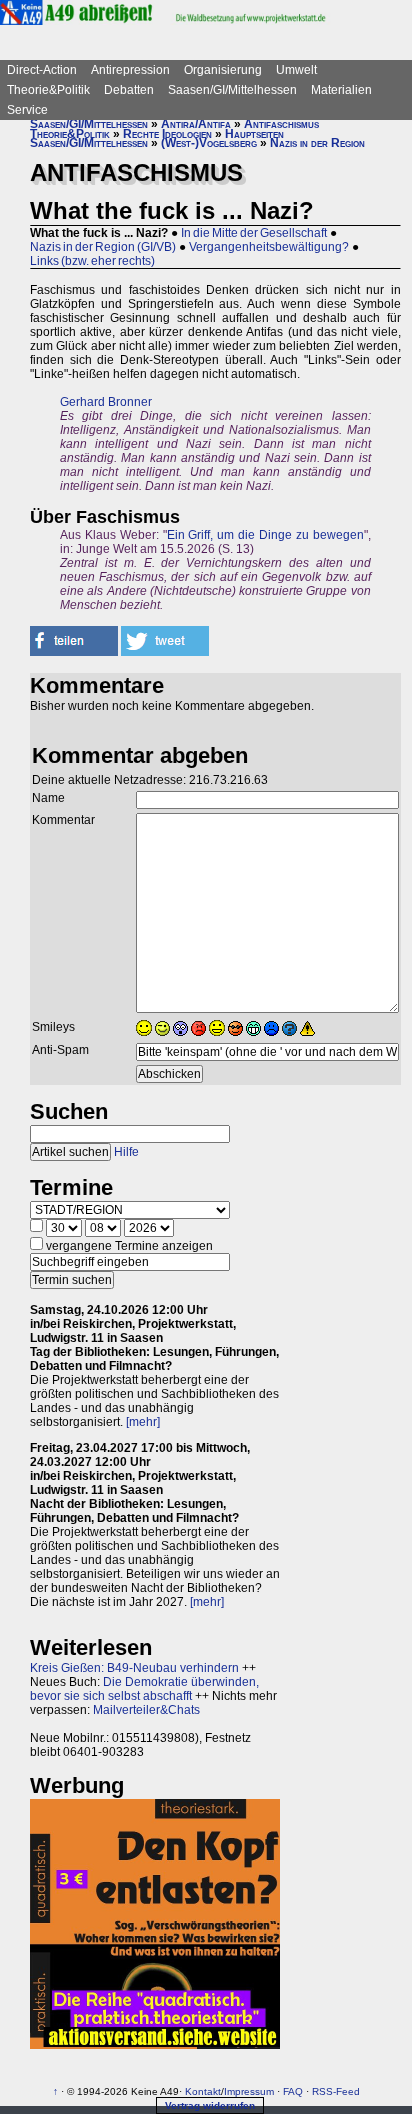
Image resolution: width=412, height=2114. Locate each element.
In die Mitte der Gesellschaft (254, 233)
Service (27, 110)
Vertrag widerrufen (210, 2105)
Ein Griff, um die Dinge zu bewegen (265, 535)
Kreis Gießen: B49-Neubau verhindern (134, 1668)
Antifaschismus (281, 124)
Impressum (249, 2091)
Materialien (341, 90)
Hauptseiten (254, 134)
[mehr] (143, 1422)
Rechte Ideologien (167, 134)
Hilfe (126, 1152)
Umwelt (296, 70)
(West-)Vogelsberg (209, 143)
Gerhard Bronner (106, 402)
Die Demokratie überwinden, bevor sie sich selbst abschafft (144, 1689)
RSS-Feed (336, 2091)
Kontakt (203, 2091)
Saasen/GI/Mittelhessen (232, 90)
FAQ (293, 2091)
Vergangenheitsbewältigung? (269, 247)
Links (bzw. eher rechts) (92, 261)
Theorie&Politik (48, 90)
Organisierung (223, 70)
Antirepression (130, 70)
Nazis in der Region (317, 143)
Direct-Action (42, 70)
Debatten (129, 90)
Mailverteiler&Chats (146, 1710)
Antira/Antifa (196, 124)
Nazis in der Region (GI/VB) (103, 247)
